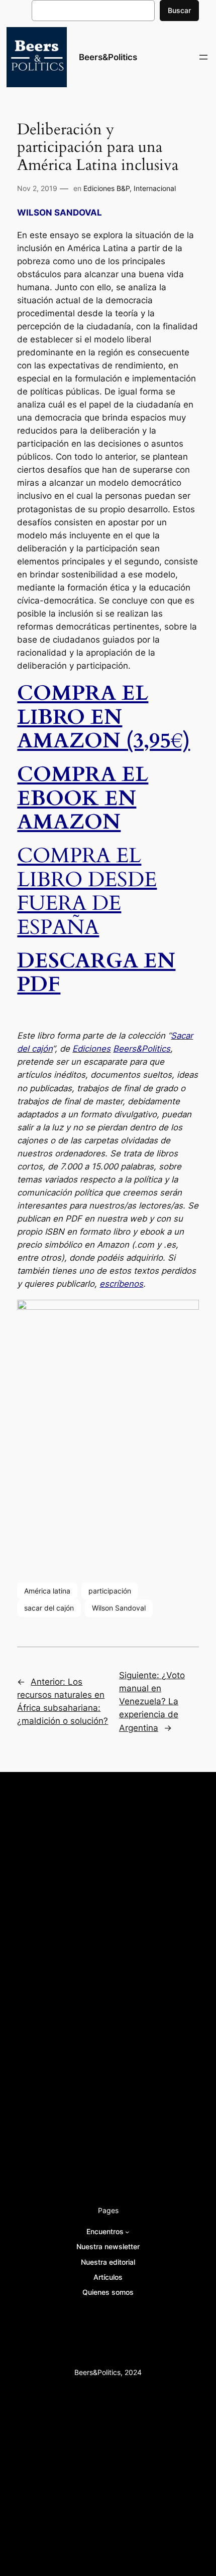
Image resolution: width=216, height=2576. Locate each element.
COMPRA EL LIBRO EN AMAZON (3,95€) (103, 717)
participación (110, 1591)
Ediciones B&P (106, 188)
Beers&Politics (108, 57)
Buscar (179, 10)
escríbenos (121, 1284)
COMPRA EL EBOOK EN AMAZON (83, 798)
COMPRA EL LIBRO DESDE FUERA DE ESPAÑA (87, 891)
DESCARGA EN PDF (96, 973)
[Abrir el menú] (203, 57)
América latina (47, 1591)
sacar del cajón (49, 1608)
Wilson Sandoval (119, 1608)
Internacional (155, 188)
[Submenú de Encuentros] (127, 2232)
